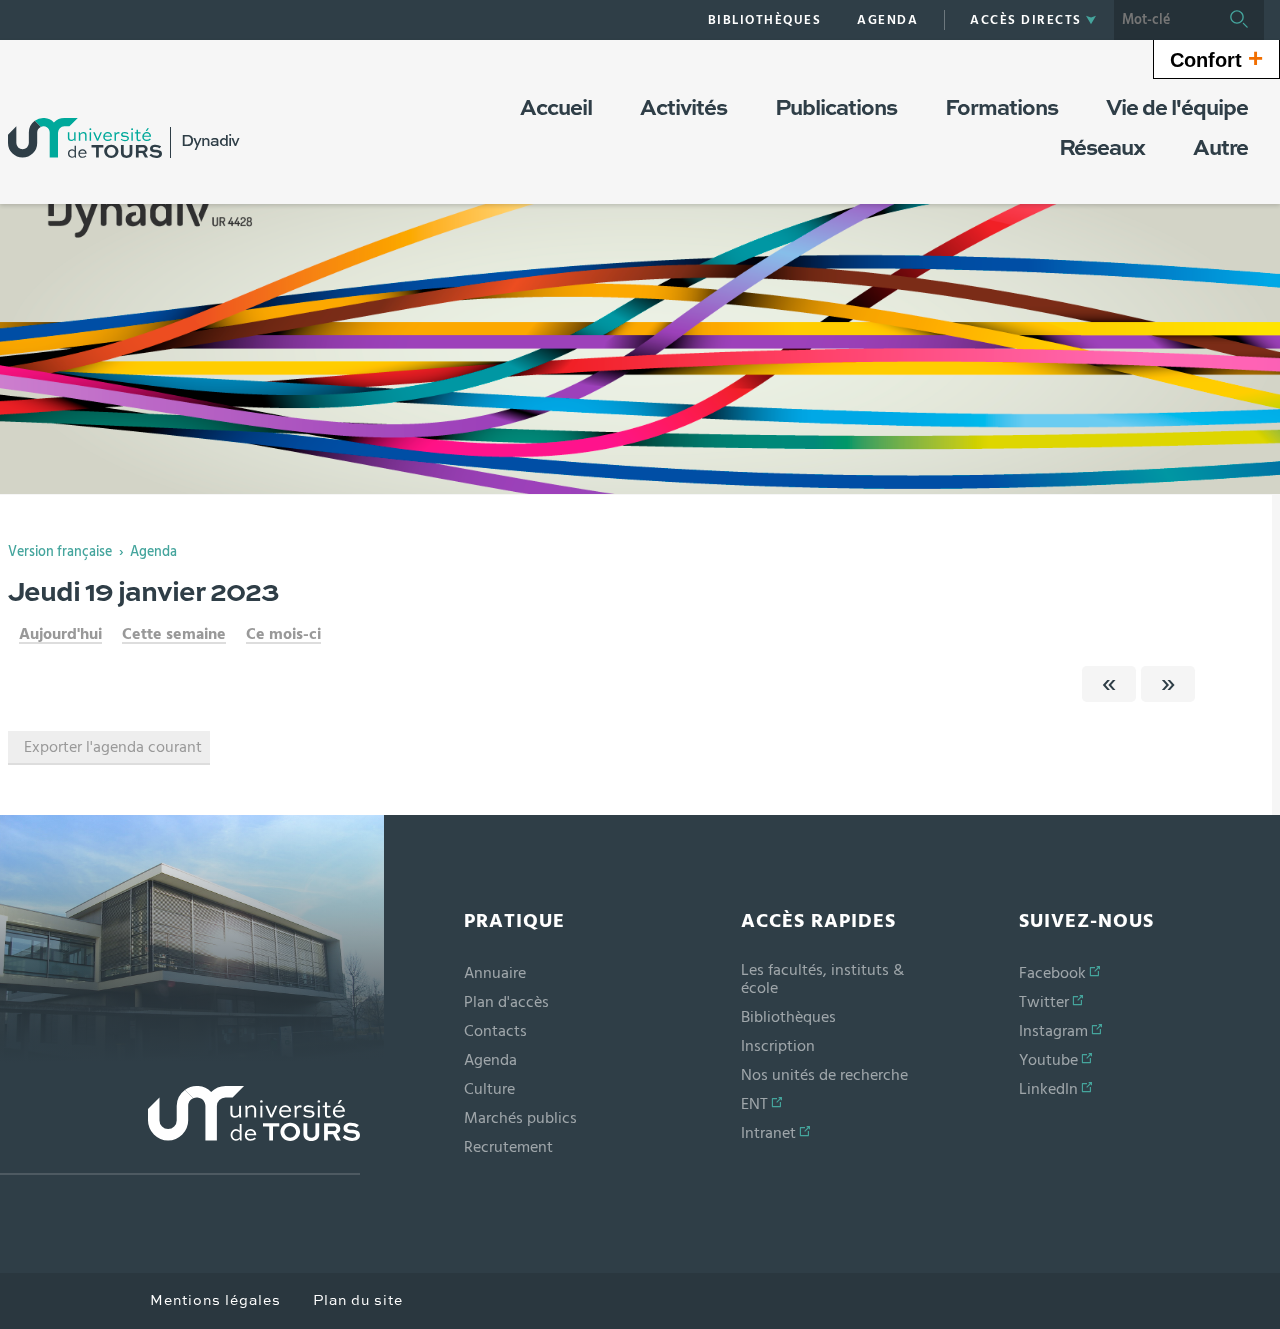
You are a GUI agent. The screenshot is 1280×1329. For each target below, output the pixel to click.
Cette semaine (174, 634)
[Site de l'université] (180, 1130)
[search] (1164, 20)
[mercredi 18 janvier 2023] (1109, 684)
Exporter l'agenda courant (113, 747)
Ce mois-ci (283, 634)
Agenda (153, 552)
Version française (60, 552)
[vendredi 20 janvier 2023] (1168, 684)
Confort (1216, 58)
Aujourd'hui (60, 634)
